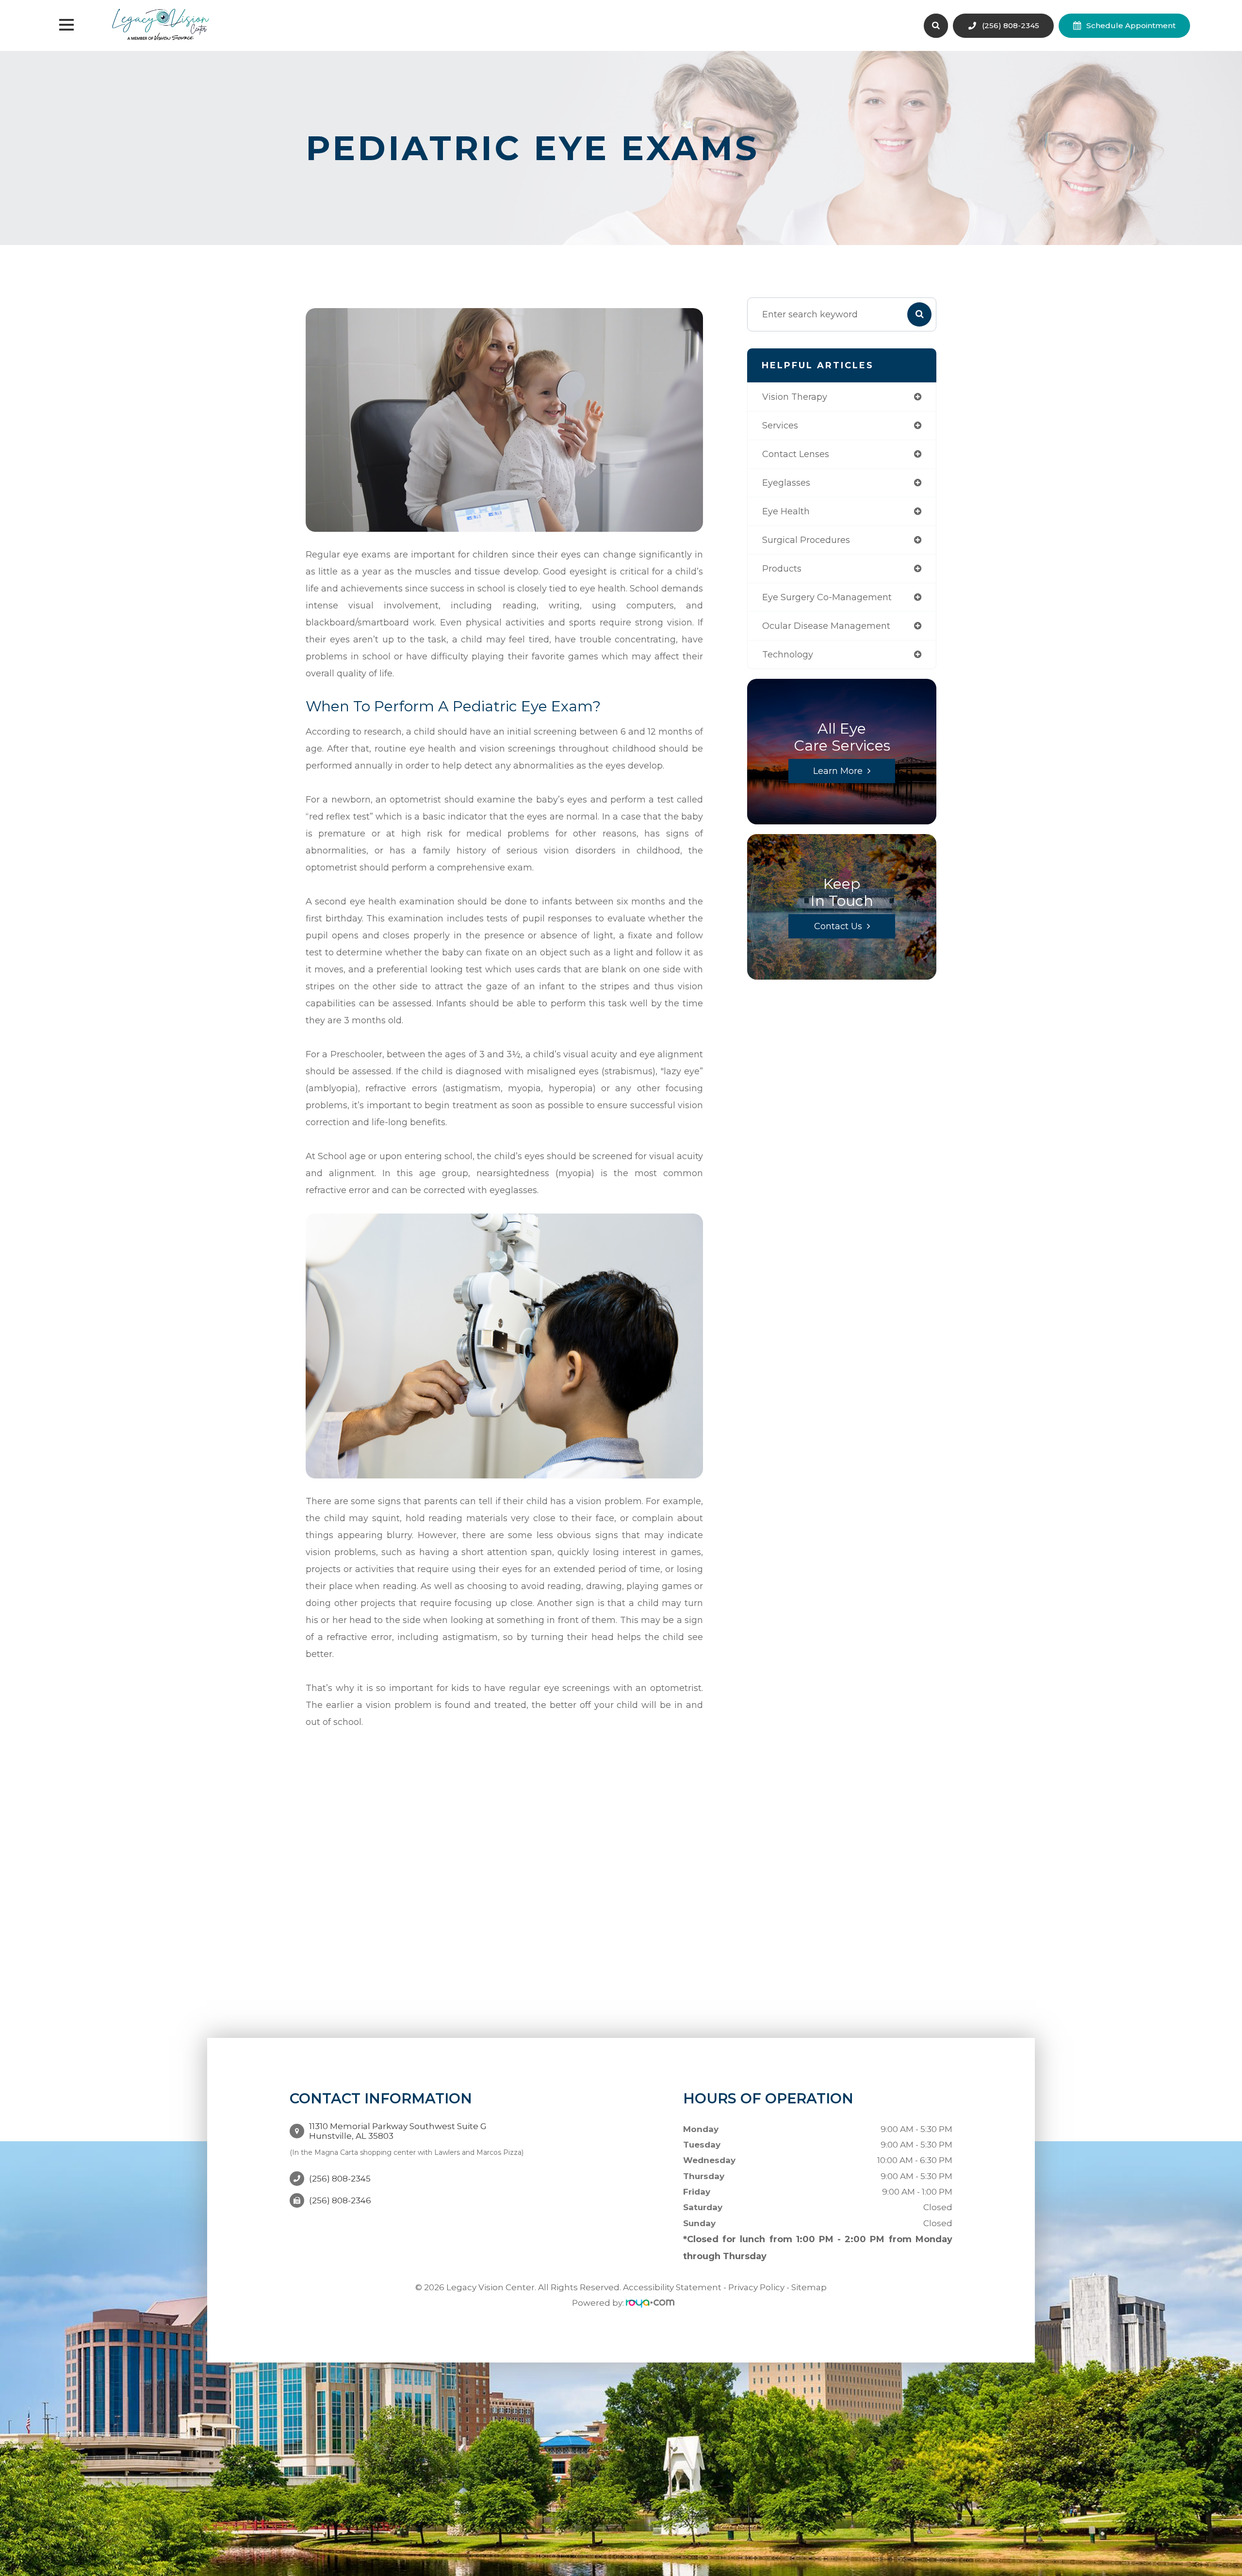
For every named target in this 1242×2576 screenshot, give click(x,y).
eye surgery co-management (827, 597)
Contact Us (838, 926)
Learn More (838, 771)
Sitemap (809, 2287)
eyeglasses (786, 483)
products (782, 569)
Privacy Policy (756, 2287)
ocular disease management (826, 626)
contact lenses (796, 454)
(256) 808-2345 (1011, 25)
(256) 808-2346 (340, 2200)
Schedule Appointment (1131, 25)
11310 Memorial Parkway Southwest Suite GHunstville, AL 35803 (398, 2131)
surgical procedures (806, 540)
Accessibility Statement (672, 2287)
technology (788, 655)
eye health (786, 511)
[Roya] (650, 2303)
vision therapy (795, 397)
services (780, 426)
